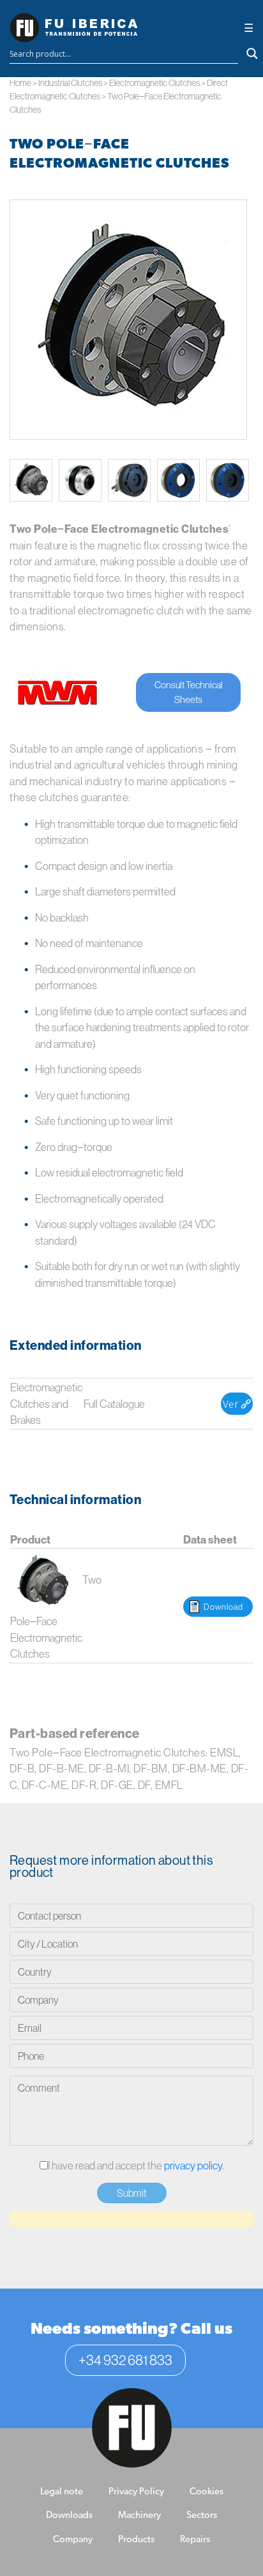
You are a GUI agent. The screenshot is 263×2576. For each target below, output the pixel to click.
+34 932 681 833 (125, 2360)
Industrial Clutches (70, 83)
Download (223, 1607)
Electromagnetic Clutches (154, 83)
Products (136, 2540)
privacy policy (193, 2165)
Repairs (195, 2540)
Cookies (207, 2492)
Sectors (202, 2516)
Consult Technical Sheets (189, 692)
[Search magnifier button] (252, 54)
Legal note (62, 2492)
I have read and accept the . (136, 2165)
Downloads (69, 2516)
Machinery (139, 2516)
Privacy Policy (136, 2492)
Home (20, 83)
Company (73, 2540)
